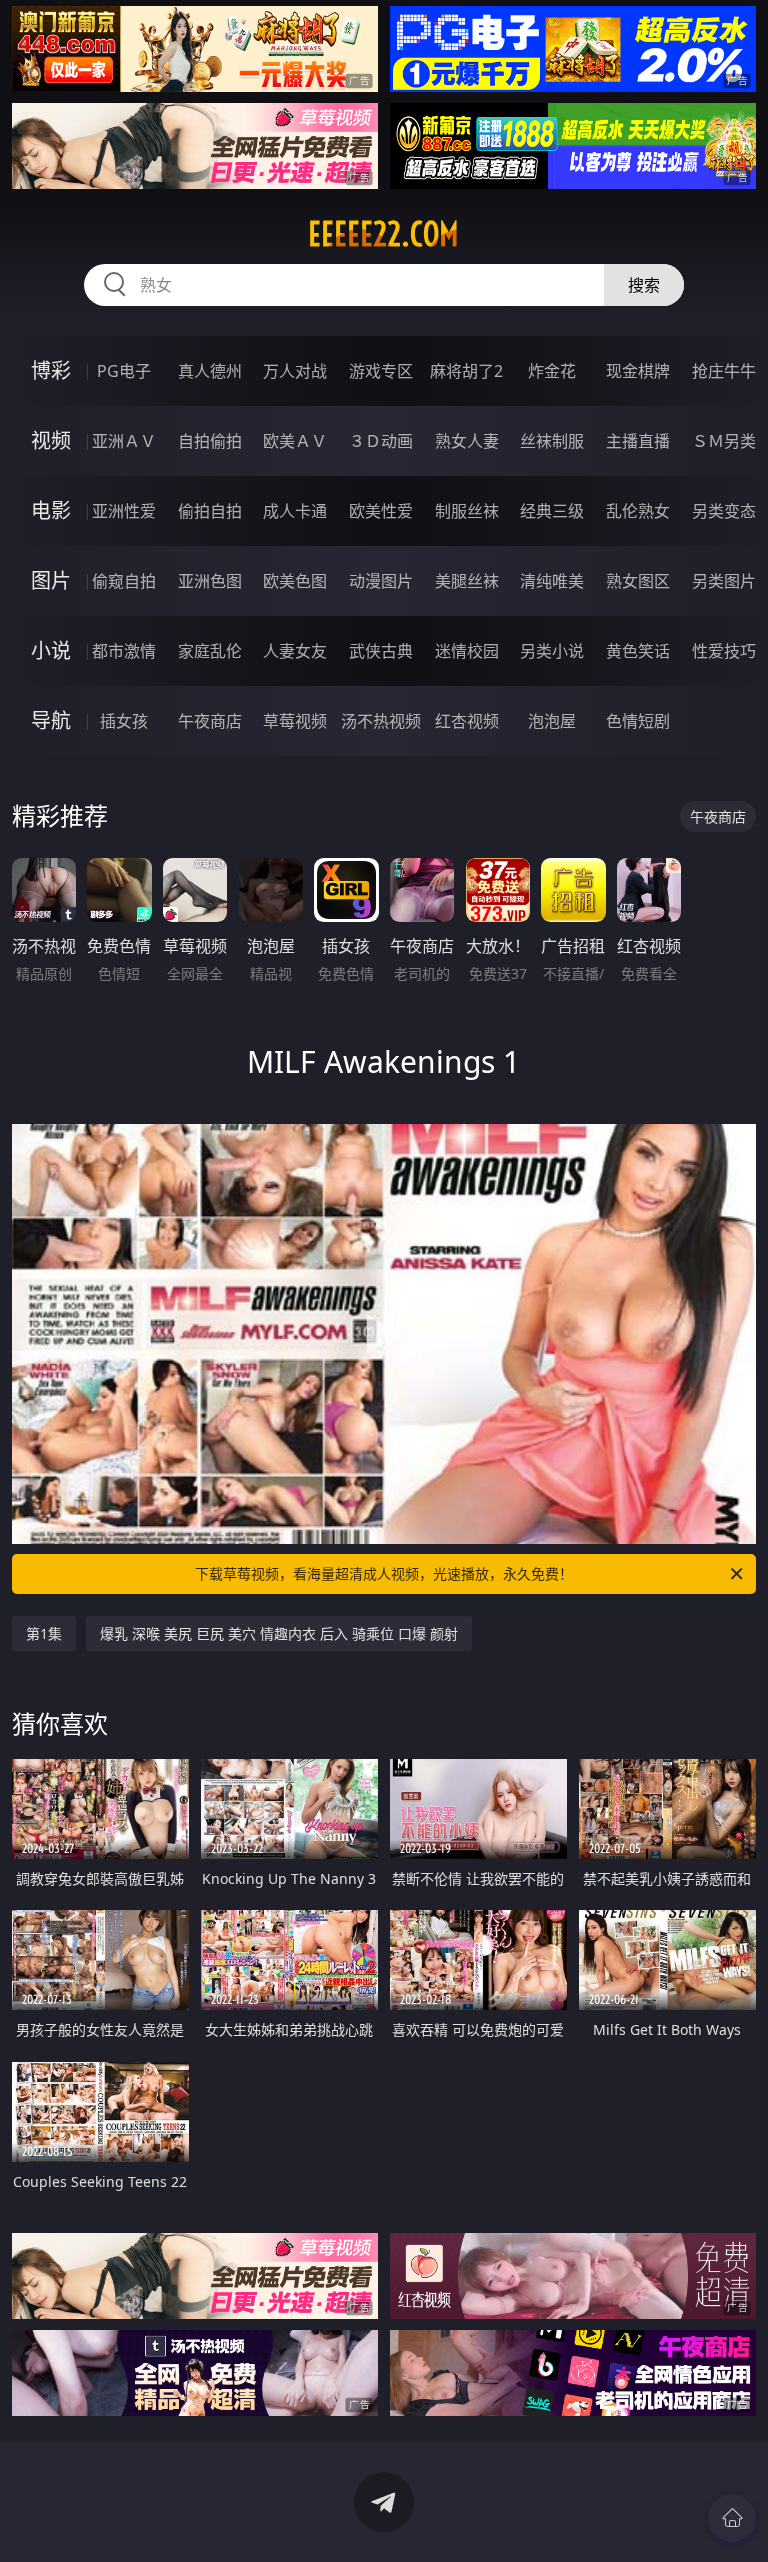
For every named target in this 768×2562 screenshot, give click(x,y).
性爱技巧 (724, 651)
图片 (51, 580)
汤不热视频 (381, 721)
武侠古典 (381, 651)
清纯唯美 (552, 581)
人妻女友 (295, 651)
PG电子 (124, 371)
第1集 (44, 1633)
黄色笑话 (638, 651)
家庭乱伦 (210, 651)
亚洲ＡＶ (124, 441)
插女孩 (124, 721)
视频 (51, 440)
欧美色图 (295, 581)
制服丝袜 (467, 511)
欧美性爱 (381, 511)
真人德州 (210, 371)
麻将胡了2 (466, 371)
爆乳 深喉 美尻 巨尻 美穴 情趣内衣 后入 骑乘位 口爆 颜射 (279, 1633)
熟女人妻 (467, 441)
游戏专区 (381, 371)
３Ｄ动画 (381, 441)
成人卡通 (295, 511)
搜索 (644, 285)
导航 (51, 720)
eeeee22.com (383, 234)
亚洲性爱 (124, 511)
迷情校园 (467, 651)
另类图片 (724, 581)
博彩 (51, 370)
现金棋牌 (638, 371)
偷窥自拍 (124, 581)
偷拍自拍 (210, 511)
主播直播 (638, 441)
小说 (51, 650)
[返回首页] (732, 2518)
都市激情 (124, 651)
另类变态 (724, 511)
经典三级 (552, 511)
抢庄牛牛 (724, 371)
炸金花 (552, 371)
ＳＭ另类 (724, 441)
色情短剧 (638, 721)
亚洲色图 (210, 581)
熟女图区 (638, 581)
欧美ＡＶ (295, 441)
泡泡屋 (552, 721)
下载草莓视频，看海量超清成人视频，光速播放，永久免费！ (384, 1573)
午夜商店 (210, 721)
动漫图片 (381, 581)
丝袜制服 (552, 441)
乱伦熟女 (638, 511)
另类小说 (552, 651)
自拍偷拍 (210, 441)
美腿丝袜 (467, 581)
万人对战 (295, 371)
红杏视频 (467, 721)
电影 (51, 510)
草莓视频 (295, 721)
